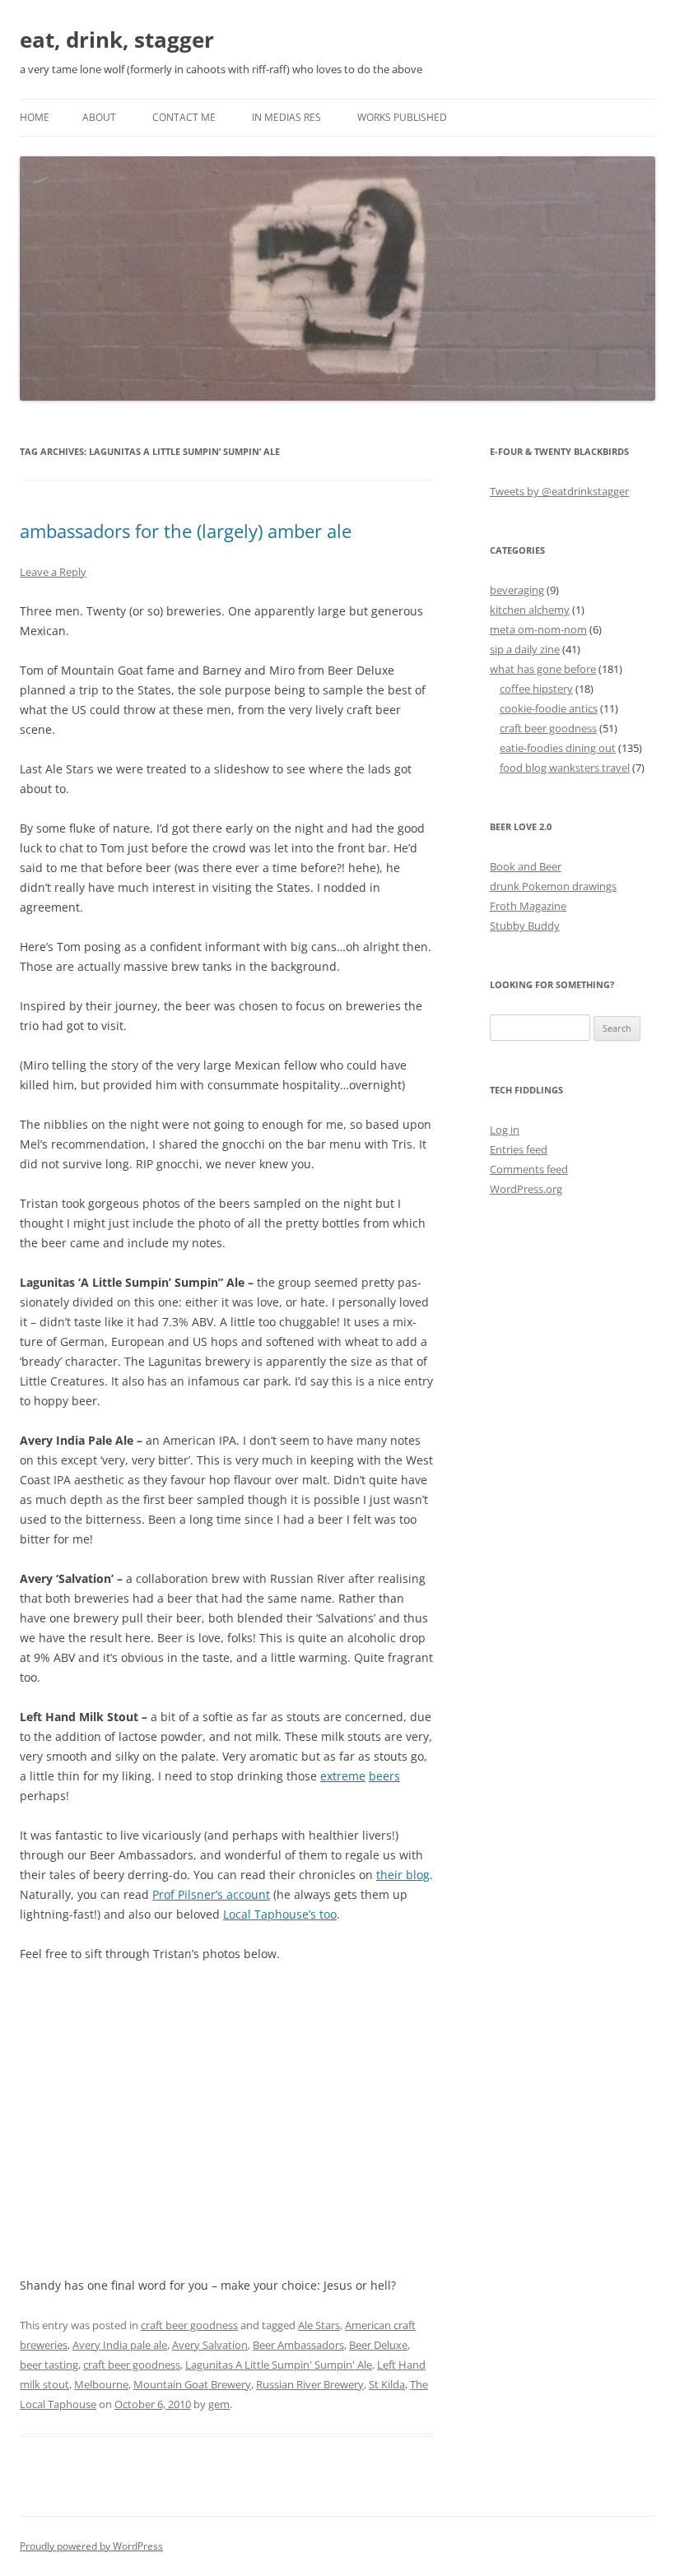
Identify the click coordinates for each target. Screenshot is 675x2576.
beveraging (517, 590)
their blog (403, 1875)
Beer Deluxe (378, 2345)
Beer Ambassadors (298, 2345)
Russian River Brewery (310, 2384)
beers (384, 1776)
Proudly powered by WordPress (91, 2546)
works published (402, 117)
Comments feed (529, 1169)
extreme (343, 1776)
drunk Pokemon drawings (553, 886)
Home (35, 117)
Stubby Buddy (525, 926)
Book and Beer (526, 866)
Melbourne (101, 2384)
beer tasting (49, 2365)
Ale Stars (319, 2325)
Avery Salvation (210, 2345)
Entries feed (519, 1149)
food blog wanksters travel (565, 768)
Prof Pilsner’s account (211, 1894)
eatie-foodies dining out (558, 748)
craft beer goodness (189, 2325)
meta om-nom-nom (538, 629)
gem (219, 2404)
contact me (184, 117)
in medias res (286, 117)
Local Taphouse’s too (280, 1914)
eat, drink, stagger (117, 39)
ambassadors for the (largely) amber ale (186, 531)
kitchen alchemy (530, 610)
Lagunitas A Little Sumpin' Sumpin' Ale (279, 2365)
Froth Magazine (528, 906)
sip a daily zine (525, 649)
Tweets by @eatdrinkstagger (559, 491)
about (99, 117)
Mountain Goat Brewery (192, 2384)
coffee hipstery (536, 689)
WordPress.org (526, 1189)
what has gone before (543, 669)
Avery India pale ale (120, 2345)
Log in (505, 1130)
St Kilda (387, 2384)
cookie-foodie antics (549, 708)
